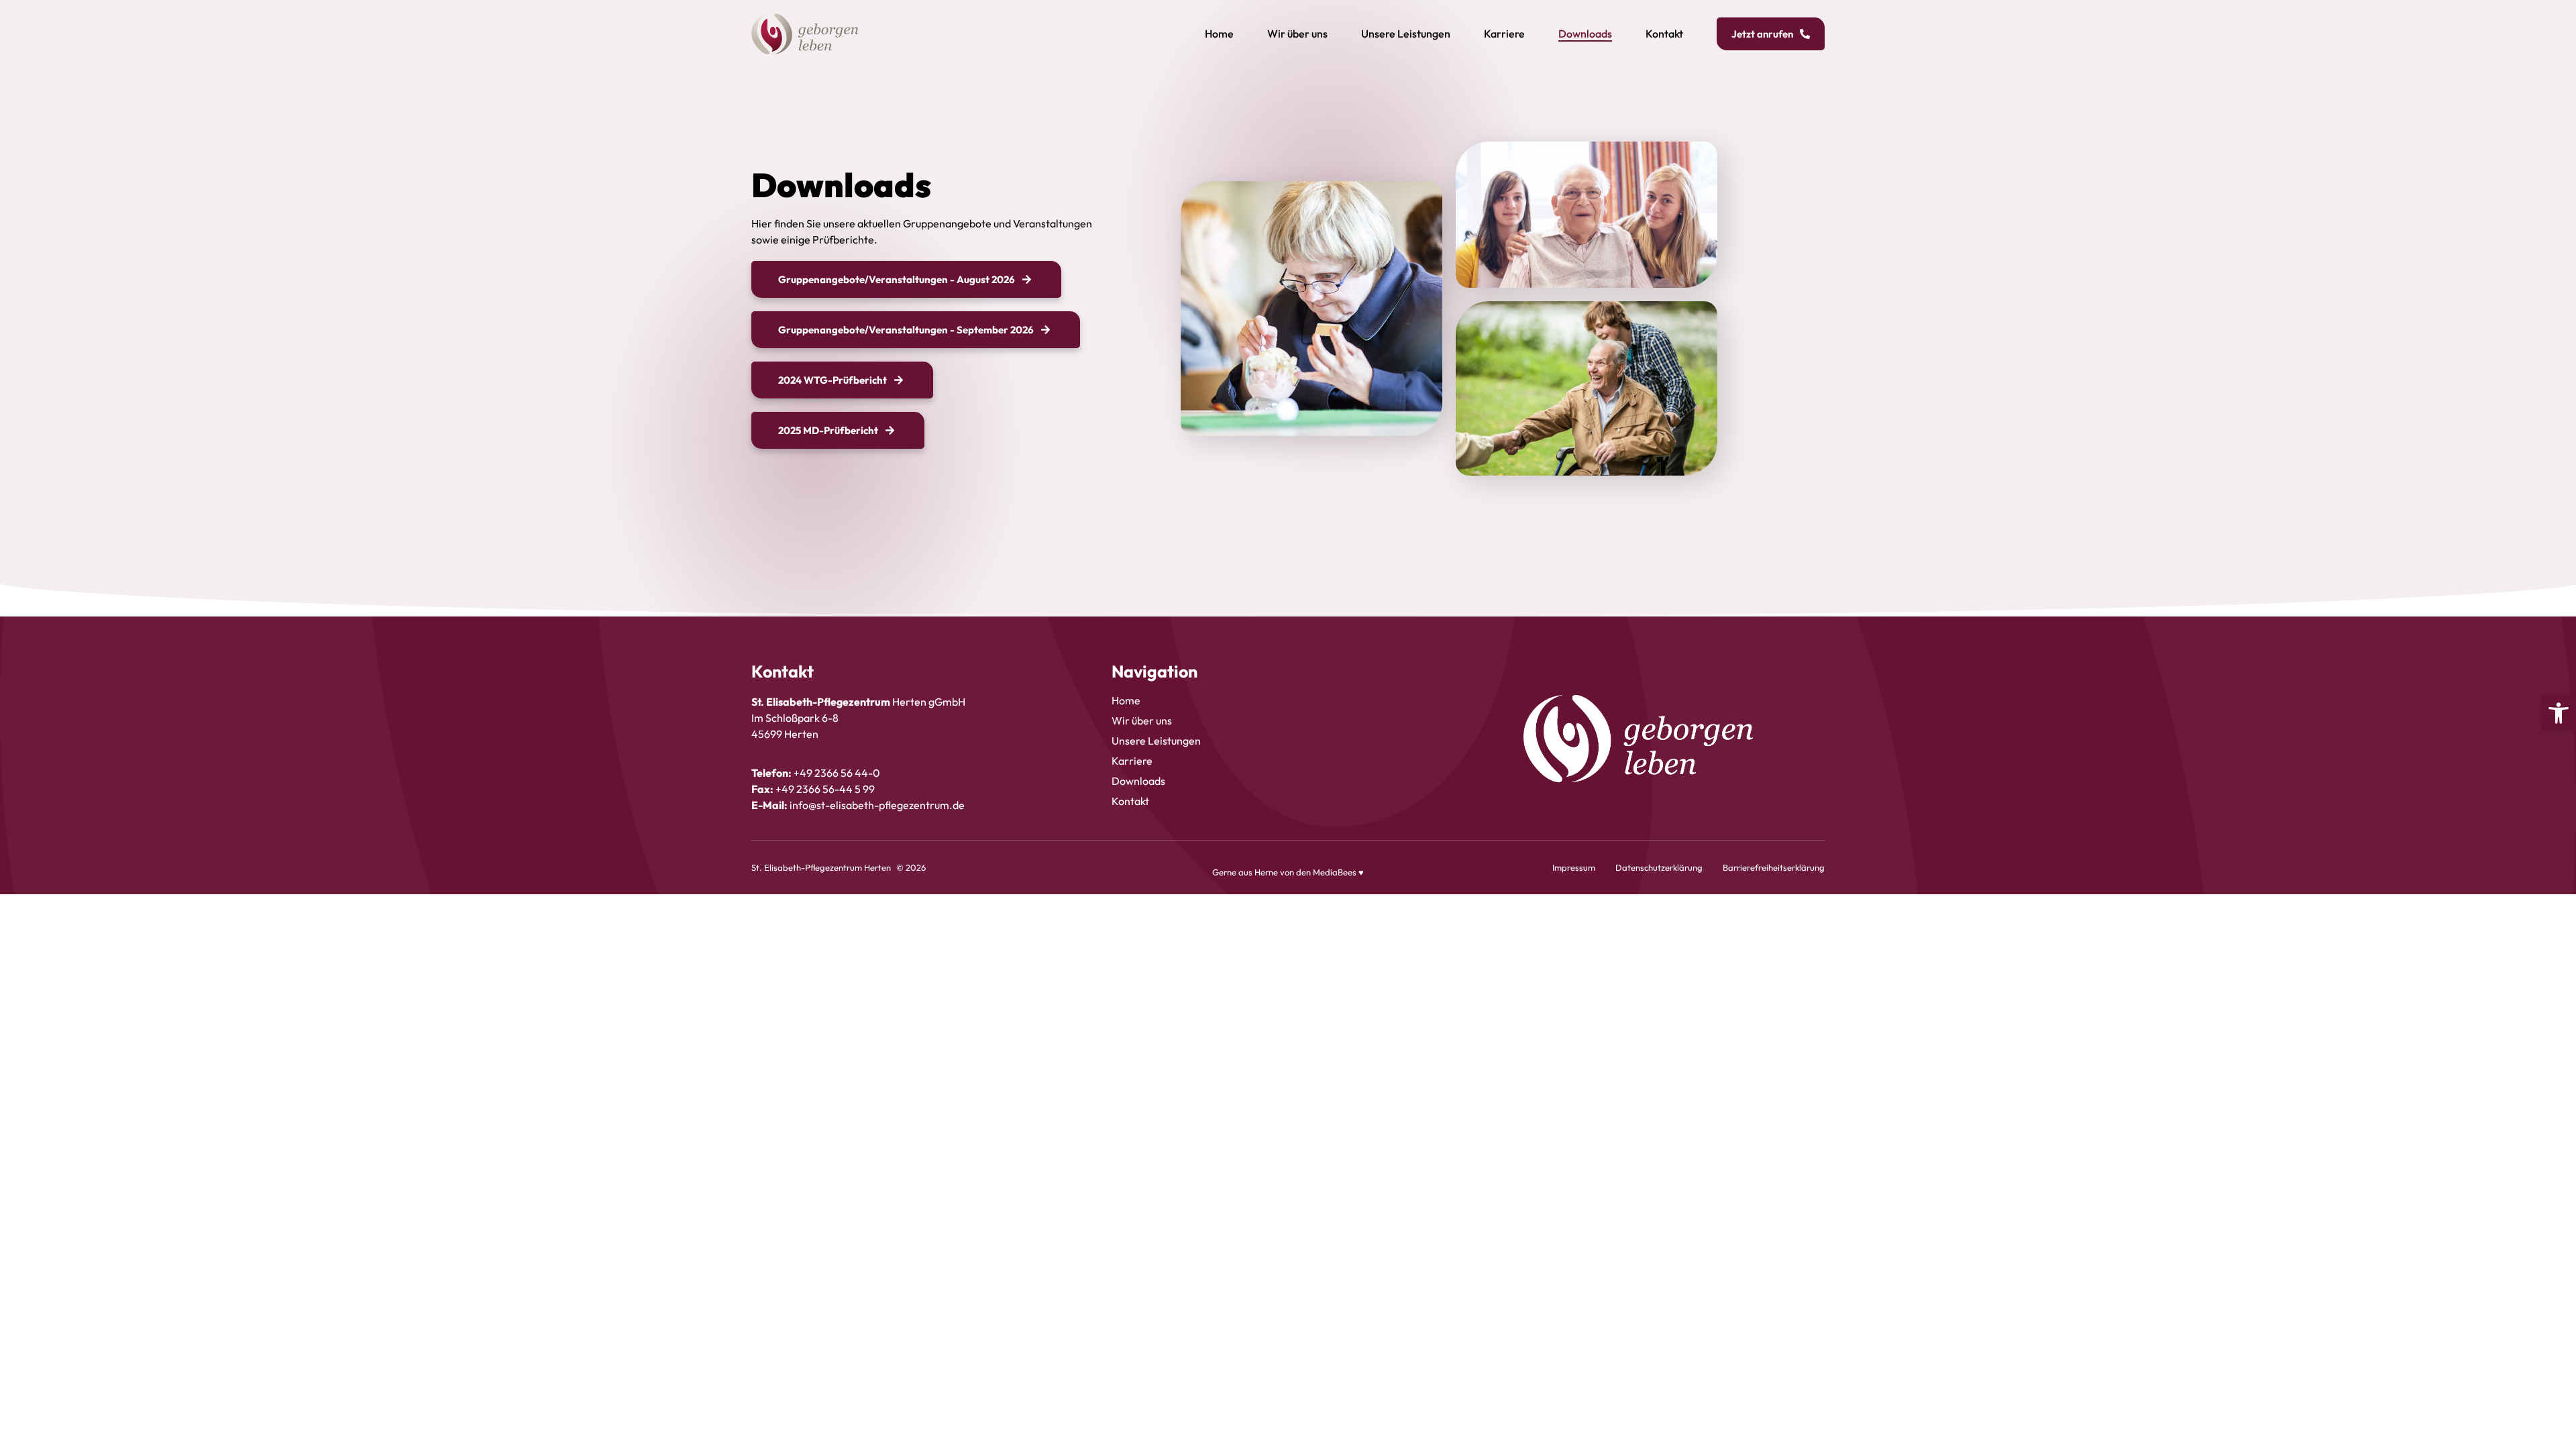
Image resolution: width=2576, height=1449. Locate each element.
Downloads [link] (1585, 34)
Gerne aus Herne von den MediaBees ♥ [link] (1288, 872)
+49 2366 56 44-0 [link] (837, 773)
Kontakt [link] (1664, 34)
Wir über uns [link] (1297, 34)
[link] (2559, 713)
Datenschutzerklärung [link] (1659, 867)
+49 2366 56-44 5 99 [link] (825, 789)
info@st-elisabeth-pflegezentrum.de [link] (877, 805)
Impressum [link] (1574, 867)
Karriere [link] (1504, 34)
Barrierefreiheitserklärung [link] (1774, 867)
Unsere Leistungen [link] (1406, 34)
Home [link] (1219, 34)
